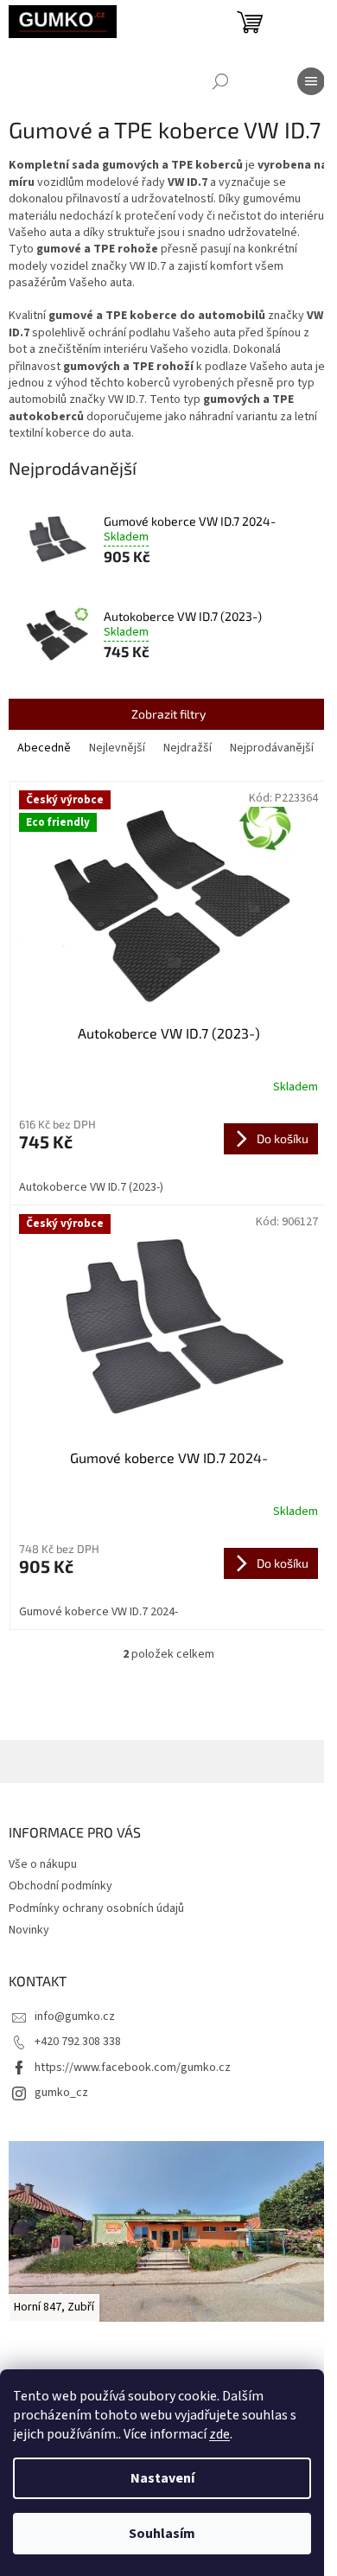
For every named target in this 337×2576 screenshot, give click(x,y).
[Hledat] (220, 81)
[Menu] (311, 81)
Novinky (29, 1930)
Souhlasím (162, 2534)
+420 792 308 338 (78, 2042)
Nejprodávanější (272, 748)
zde (219, 2434)
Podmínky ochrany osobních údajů (96, 1908)
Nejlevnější (117, 748)
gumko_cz (61, 2093)
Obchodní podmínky (60, 1886)
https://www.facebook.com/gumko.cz (133, 2068)
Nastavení (162, 2478)
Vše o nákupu (43, 1864)
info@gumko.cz (75, 2017)
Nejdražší (188, 748)
